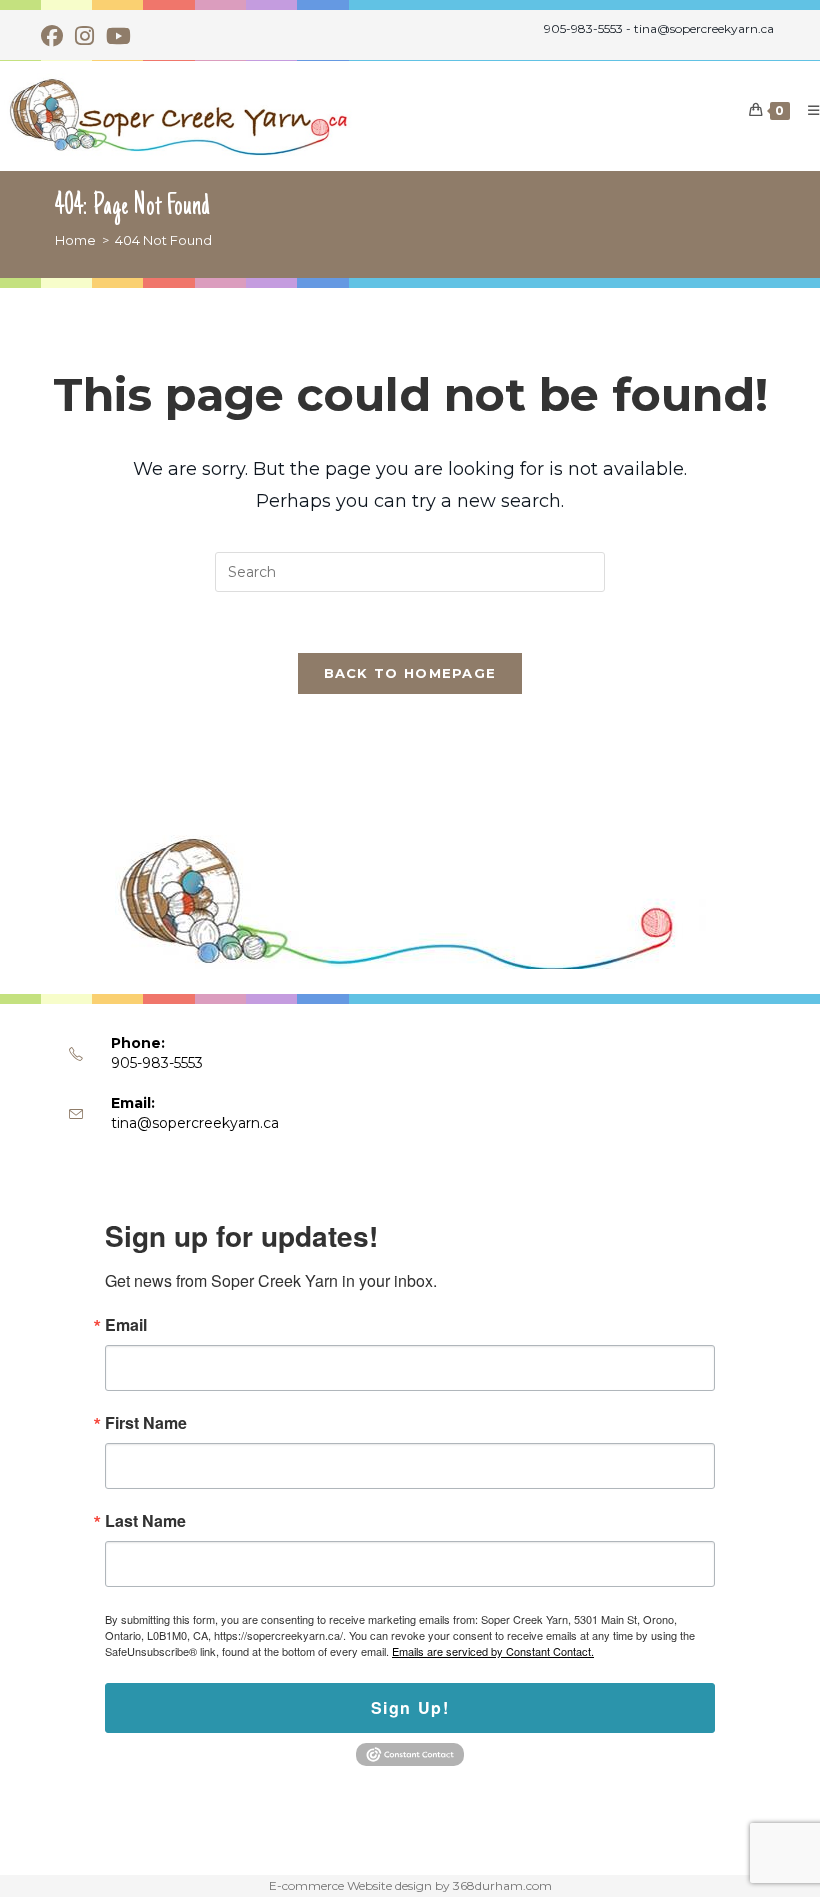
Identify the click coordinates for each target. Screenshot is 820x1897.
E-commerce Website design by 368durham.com (410, 1885)
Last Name (145, 1521)
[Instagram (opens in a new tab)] (84, 36)
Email (126, 1325)
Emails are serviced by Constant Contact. (493, 1651)
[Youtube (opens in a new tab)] (118, 36)
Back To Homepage (410, 673)
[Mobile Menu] (806, 110)
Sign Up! (410, 1707)
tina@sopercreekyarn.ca (195, 1123)
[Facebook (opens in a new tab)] (55, 36)
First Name (146, 1423)
